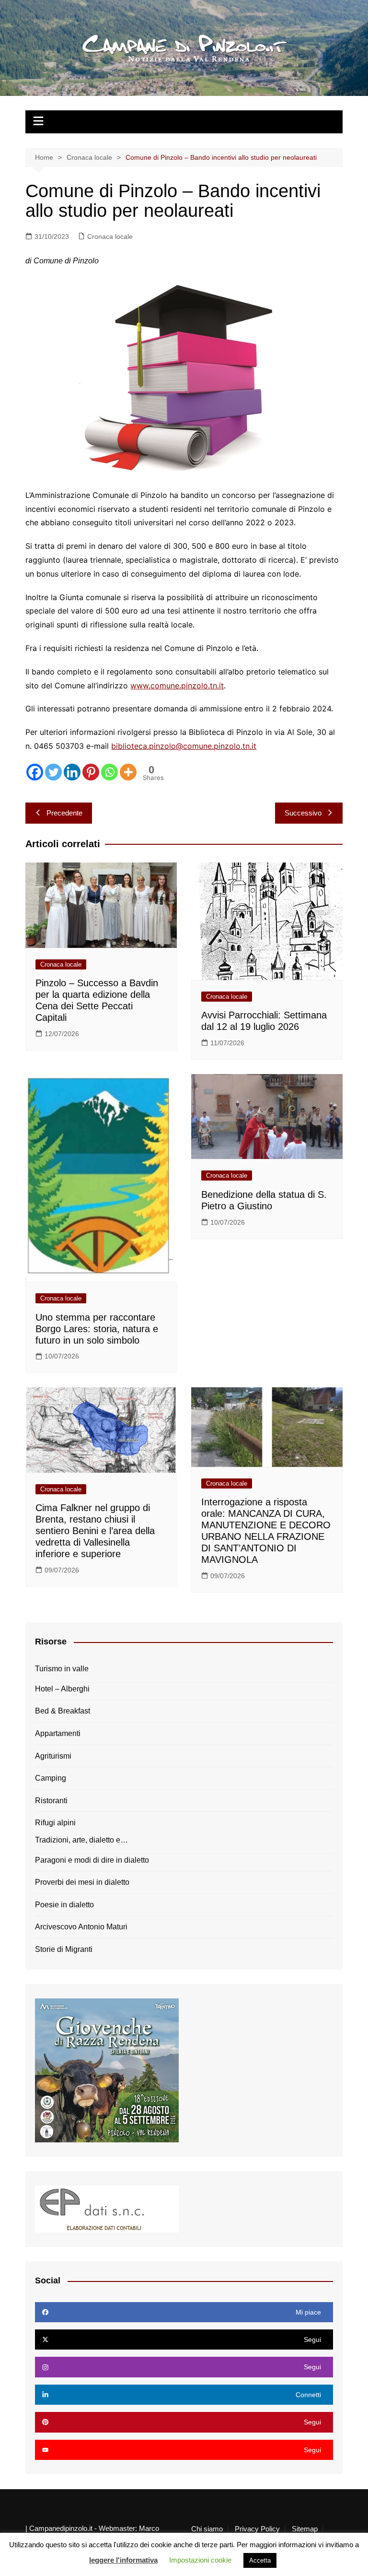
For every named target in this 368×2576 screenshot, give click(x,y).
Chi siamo (207, 2529)
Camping (51, 1778)
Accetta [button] (260, 2560)
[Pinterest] (91, 772)
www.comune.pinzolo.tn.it (177, 685)
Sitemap (305, 2529)
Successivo (303, 813)
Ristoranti (51, 1801)
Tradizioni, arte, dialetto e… (81, 1840)
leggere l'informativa (123, 2560)
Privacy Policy (257, 2529)
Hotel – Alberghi (62, 1689)
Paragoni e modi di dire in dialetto (92, 1860)
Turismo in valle (62, 1669)
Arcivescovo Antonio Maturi (81, 1927)
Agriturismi (53, 1756)
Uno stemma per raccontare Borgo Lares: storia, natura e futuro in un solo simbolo (97, 1329)
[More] (128, 772)
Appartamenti (58, 1733)
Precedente (64, 813)
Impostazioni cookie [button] (200, 2560)
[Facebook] (35, 772)
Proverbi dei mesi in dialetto (82, 1882)
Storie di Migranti (64, 1949)
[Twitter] (53, 772)
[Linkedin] (72, 772)
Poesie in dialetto (64, 1905)
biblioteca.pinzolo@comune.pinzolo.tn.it (184, 746)
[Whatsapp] (109, 772)
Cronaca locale (110, 236)
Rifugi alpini (55, 1823)
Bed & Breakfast (63, 1711)
